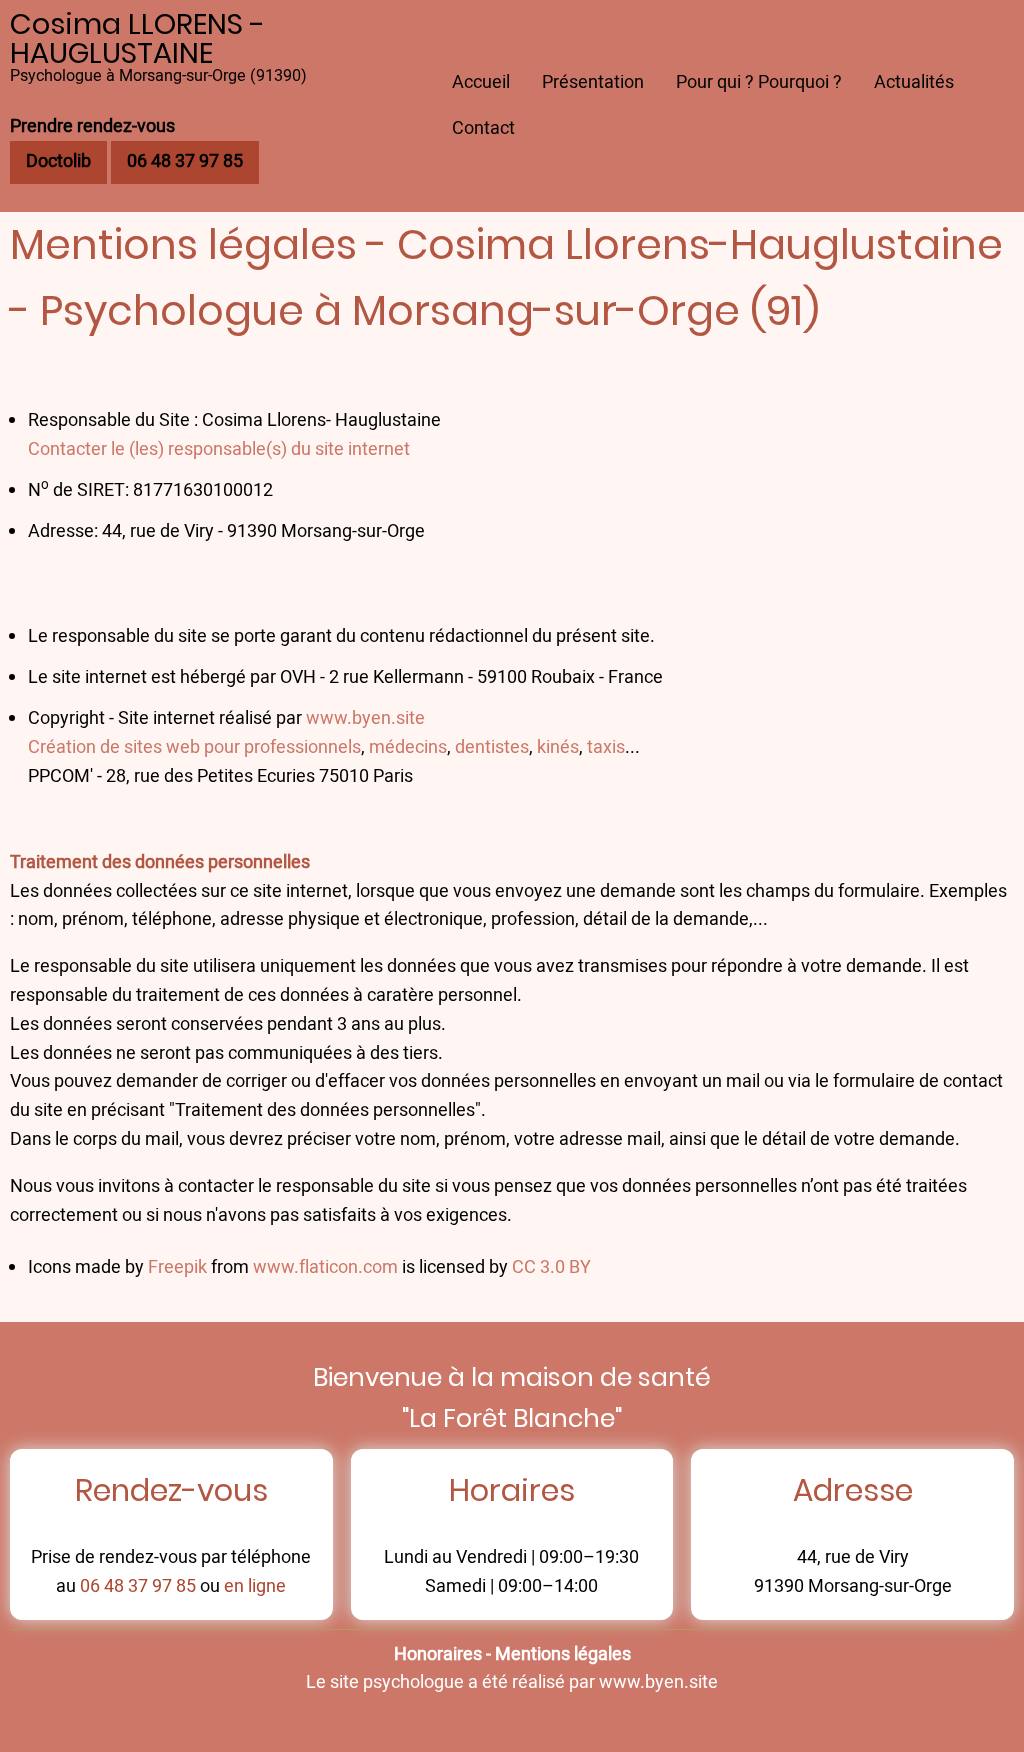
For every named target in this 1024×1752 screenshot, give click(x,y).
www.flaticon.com (325, 1267)
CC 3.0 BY (551, 1267)
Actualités (914, 82)
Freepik (177, 1267)
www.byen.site (365, 718)
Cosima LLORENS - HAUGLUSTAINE (137, 38)
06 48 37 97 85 (138, 1586)
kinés (558, 747)
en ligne (255, 1586)
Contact (483, 128)
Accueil (481, 82)
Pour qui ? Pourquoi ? (759, 82)
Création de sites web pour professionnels (194, 747)
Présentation (593, 82)
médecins (408, 747)
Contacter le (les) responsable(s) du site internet (219, 449)
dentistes (492, 747)
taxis (606, 747)
